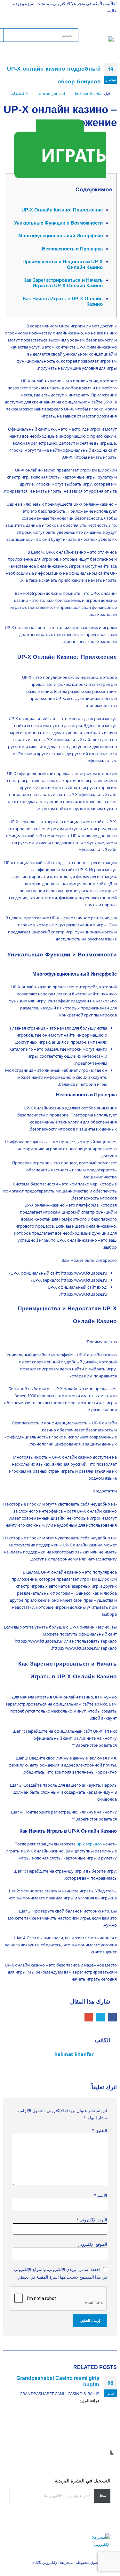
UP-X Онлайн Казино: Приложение (62, 210)
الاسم (101, 2195)
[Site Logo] (96, 43)
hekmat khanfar (89, 93)
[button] (108, 28)
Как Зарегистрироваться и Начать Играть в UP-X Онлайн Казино (63, 283)
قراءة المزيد (89, 2401)
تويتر (101, 2017)
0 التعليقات (20, 93)
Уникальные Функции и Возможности (58, 223)
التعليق (100, 2130)
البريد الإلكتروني (89, 2017)
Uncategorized (52, 93)
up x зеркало (89, 1844)
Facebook (112, 2017)
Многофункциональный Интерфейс (60, 236)
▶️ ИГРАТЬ (71, 149)
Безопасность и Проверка (72, 249)
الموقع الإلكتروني (92, 2244)
